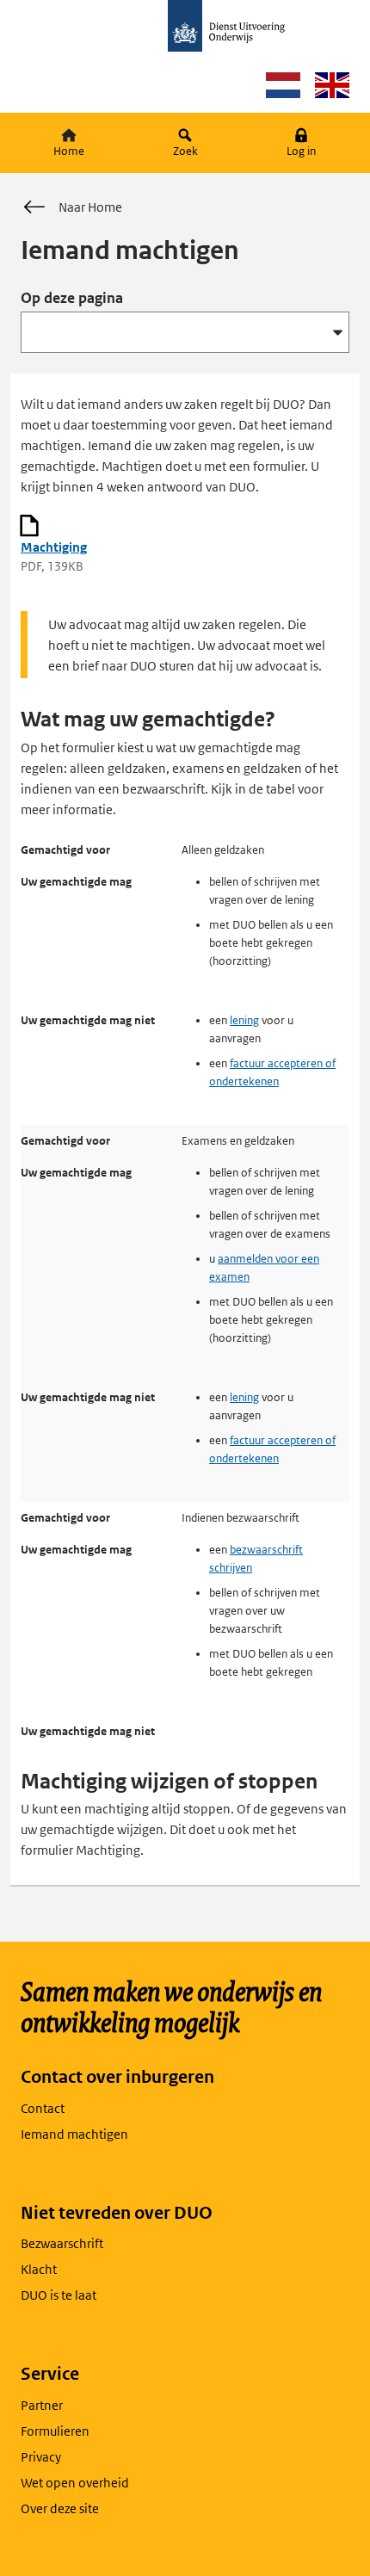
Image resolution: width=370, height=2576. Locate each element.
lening (244, 1020)
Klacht (39, 2269)
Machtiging (54, 547)
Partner (42, 2405)
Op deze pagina (72, 298)
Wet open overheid (75, 2483)
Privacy (41, 2457)
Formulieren (55, 2431)
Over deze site (60, 2508)
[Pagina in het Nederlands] (283, 85)
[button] (302, 143)
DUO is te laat (59, 2295)
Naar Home (90, 207)
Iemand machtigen (74, 2134)
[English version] (332, 85)
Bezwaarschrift (62, 2243)
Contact (43, 2108)
